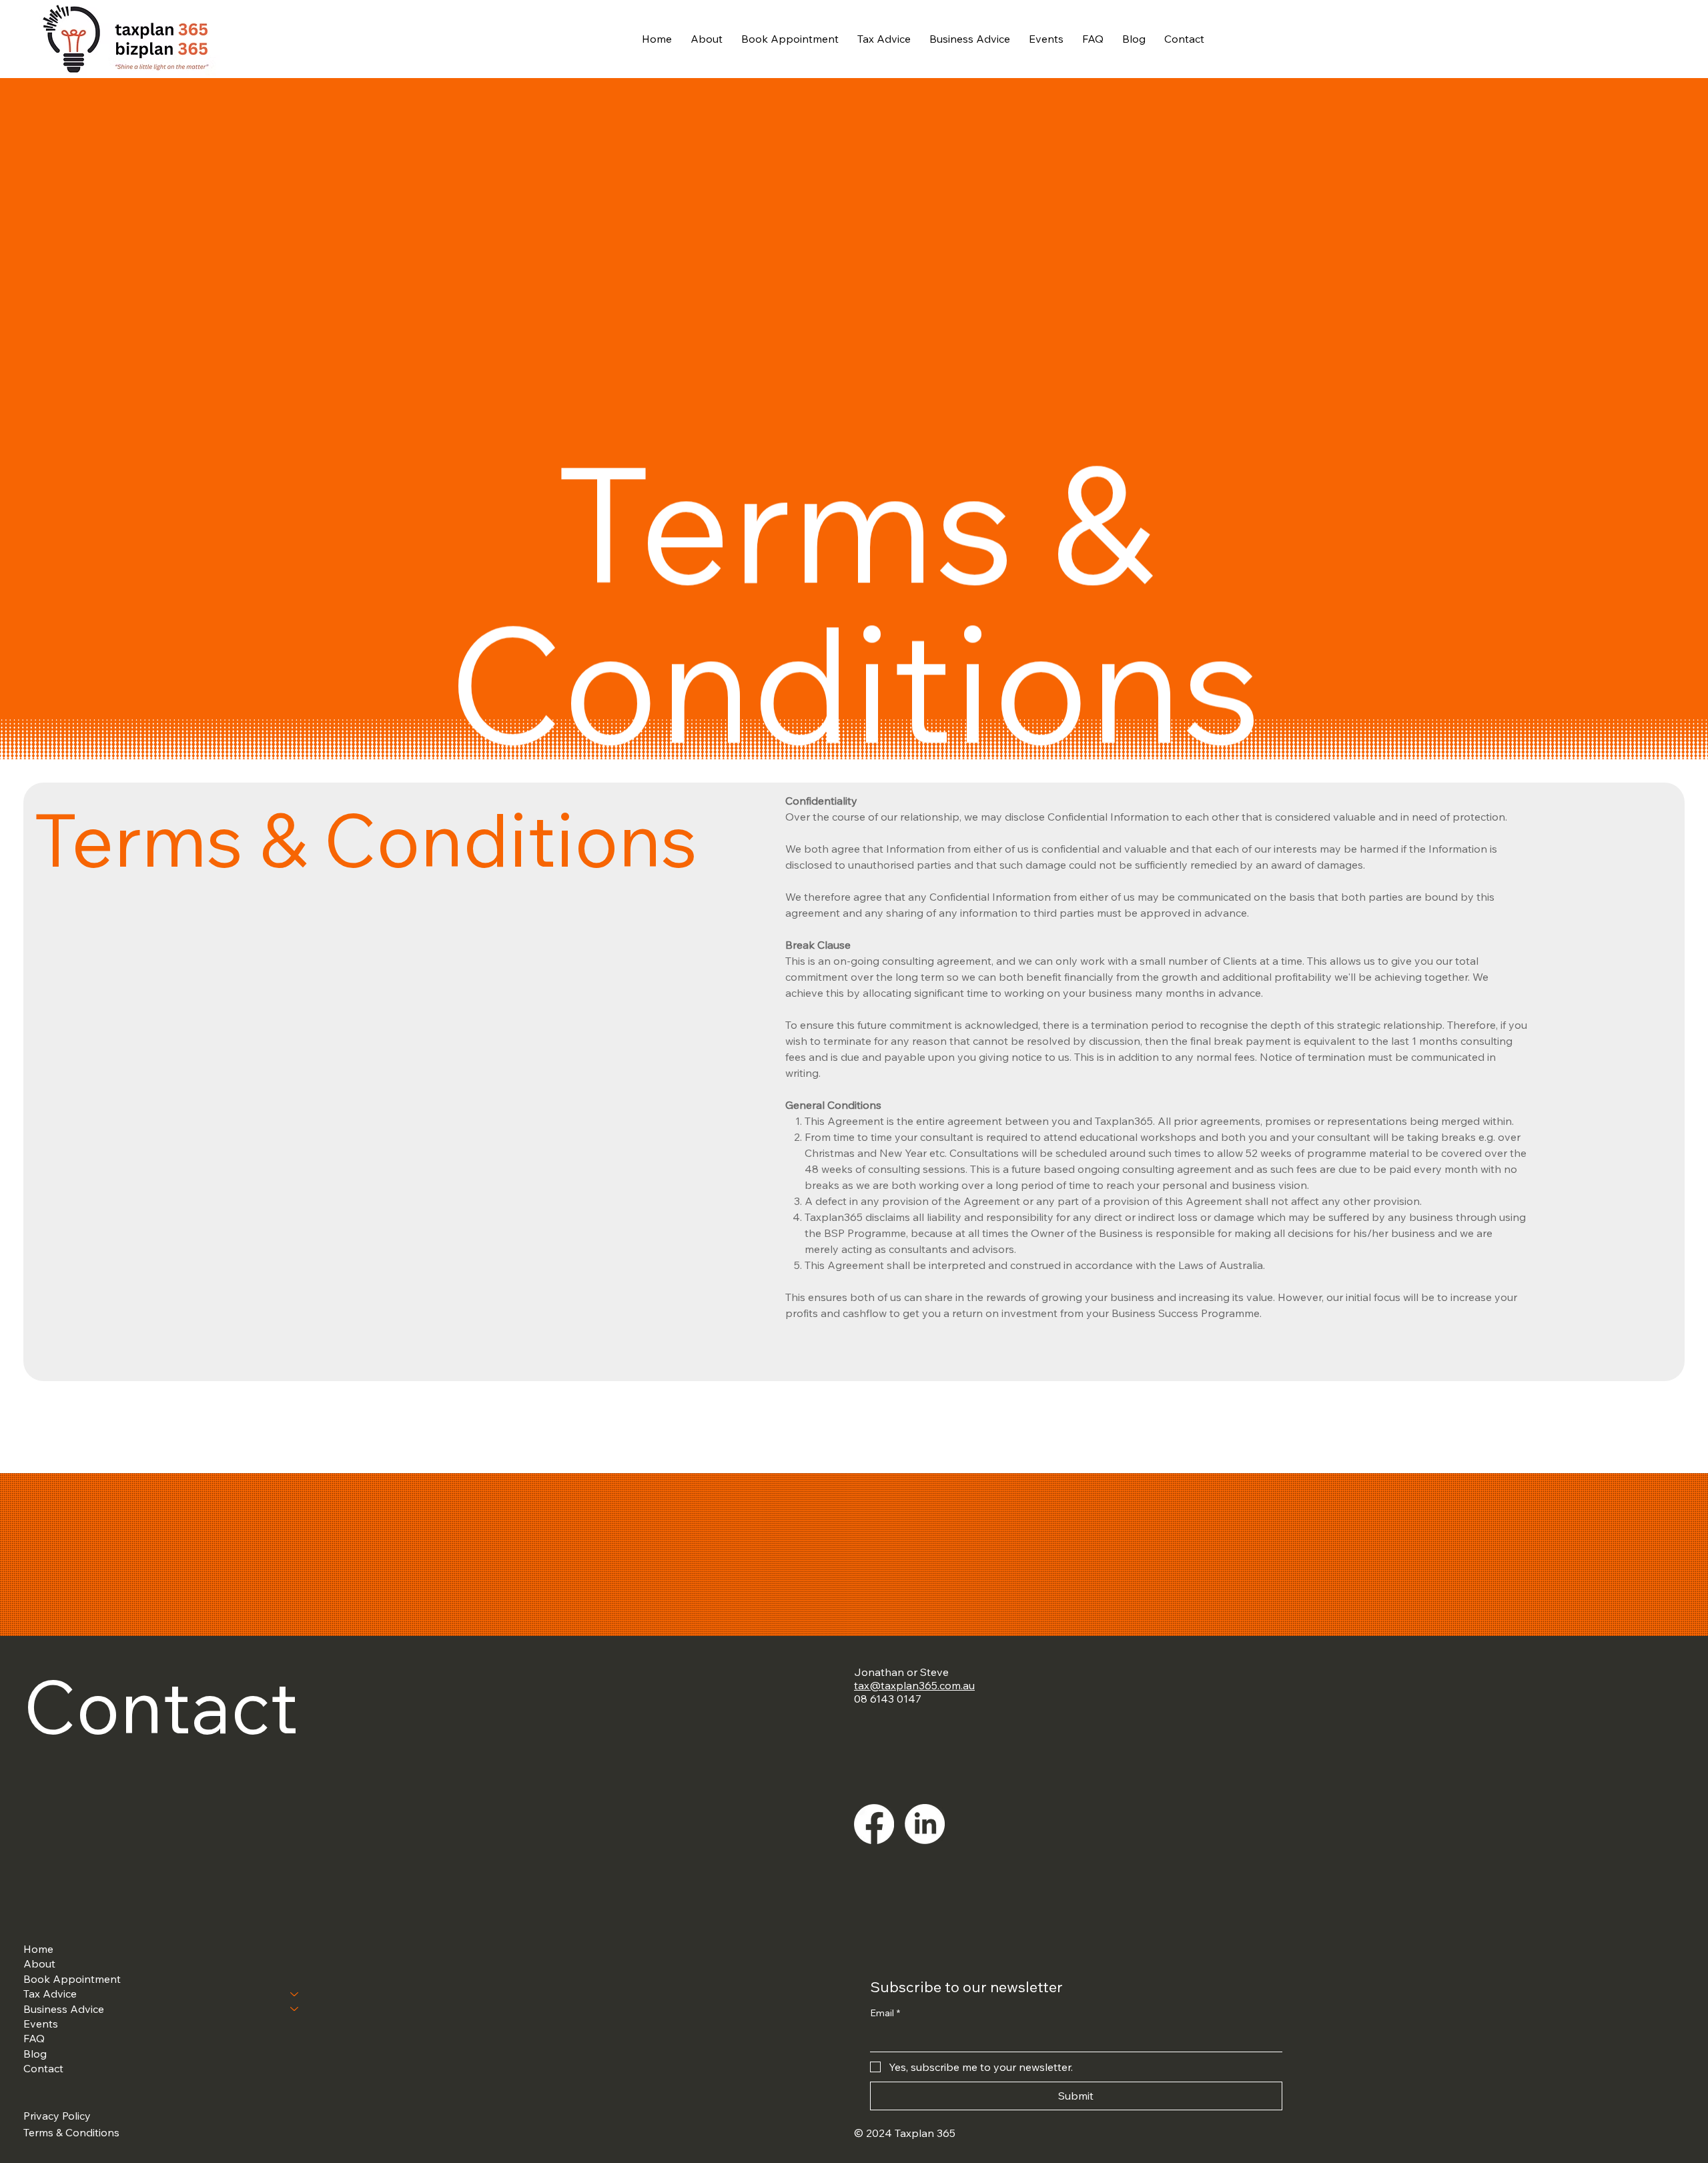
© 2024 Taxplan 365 (905, 2133)
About (39, 1964)
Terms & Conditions (71, 2132)
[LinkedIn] (925, 1824)
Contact (43, 2068)
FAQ (34, 2038)
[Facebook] (874, 1824)
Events (41, 2024)
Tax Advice (50, 1994)
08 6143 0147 (888, 1699)
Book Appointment (72, 1979)
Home (38, 1949)
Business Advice (64, 2009)
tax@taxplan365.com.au (914, 1685)
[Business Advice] (295, 2009)
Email (885, 2013)
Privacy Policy (57, 2116)
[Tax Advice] (295, 1994)
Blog (35, 2054)
